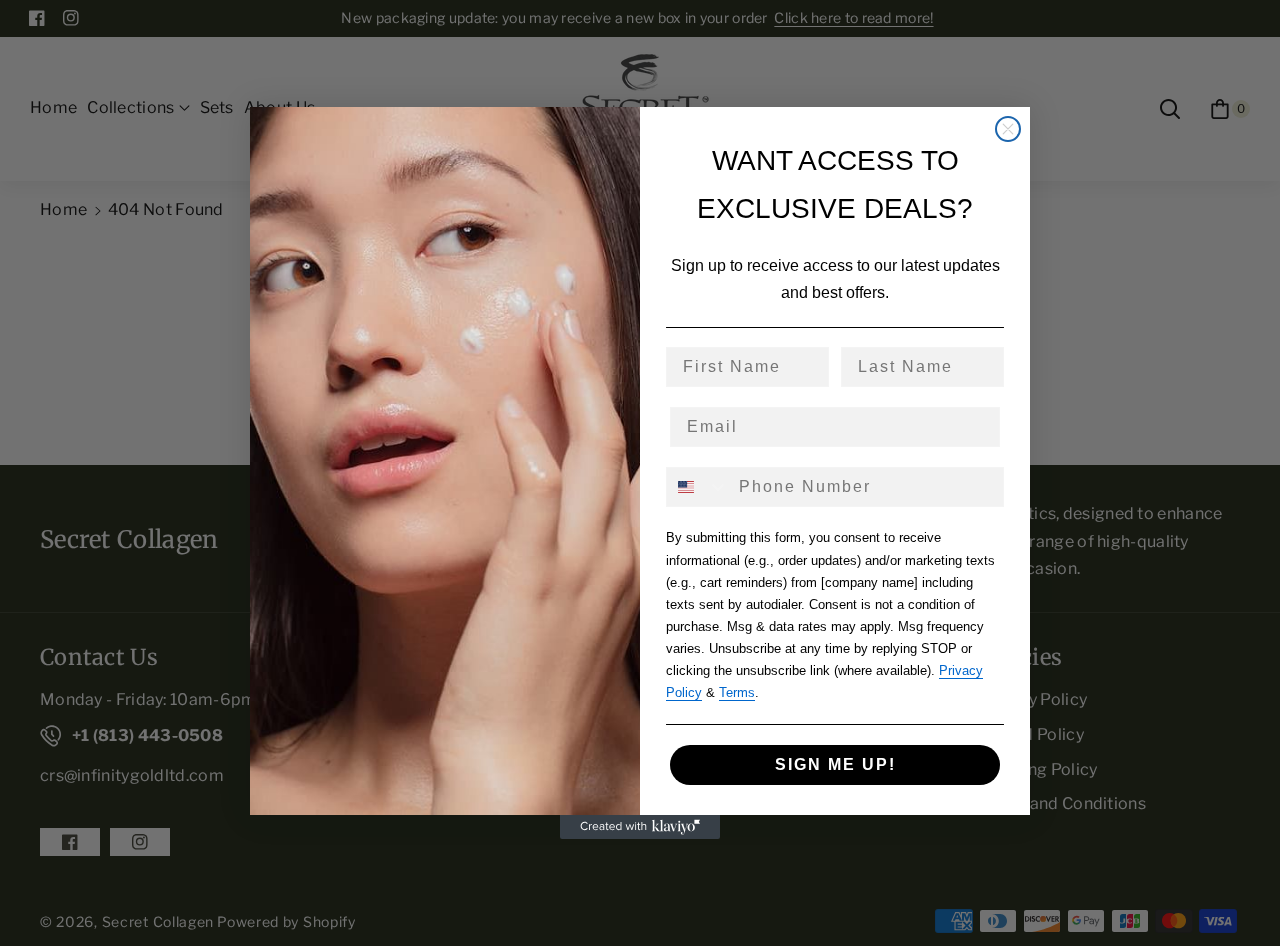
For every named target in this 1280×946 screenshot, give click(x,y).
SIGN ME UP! (835, 764)
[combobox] (698, 487)
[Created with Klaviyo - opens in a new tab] (640, 827)
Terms (737, 692)
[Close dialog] (1008, 129)
